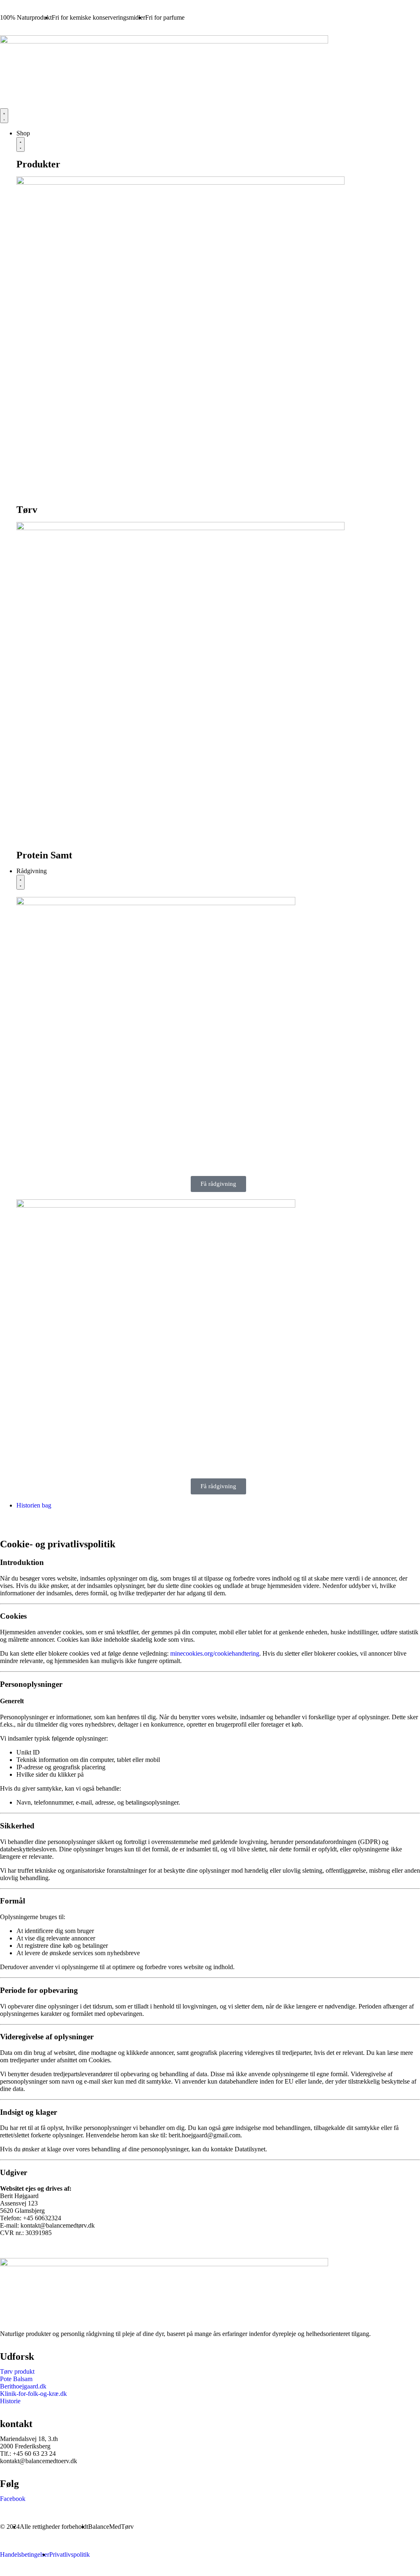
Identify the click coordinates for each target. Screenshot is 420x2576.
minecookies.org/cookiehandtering (215, 1653)
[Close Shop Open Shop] (21, 144)
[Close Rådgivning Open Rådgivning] (21, 882)
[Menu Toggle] (4, 116)
